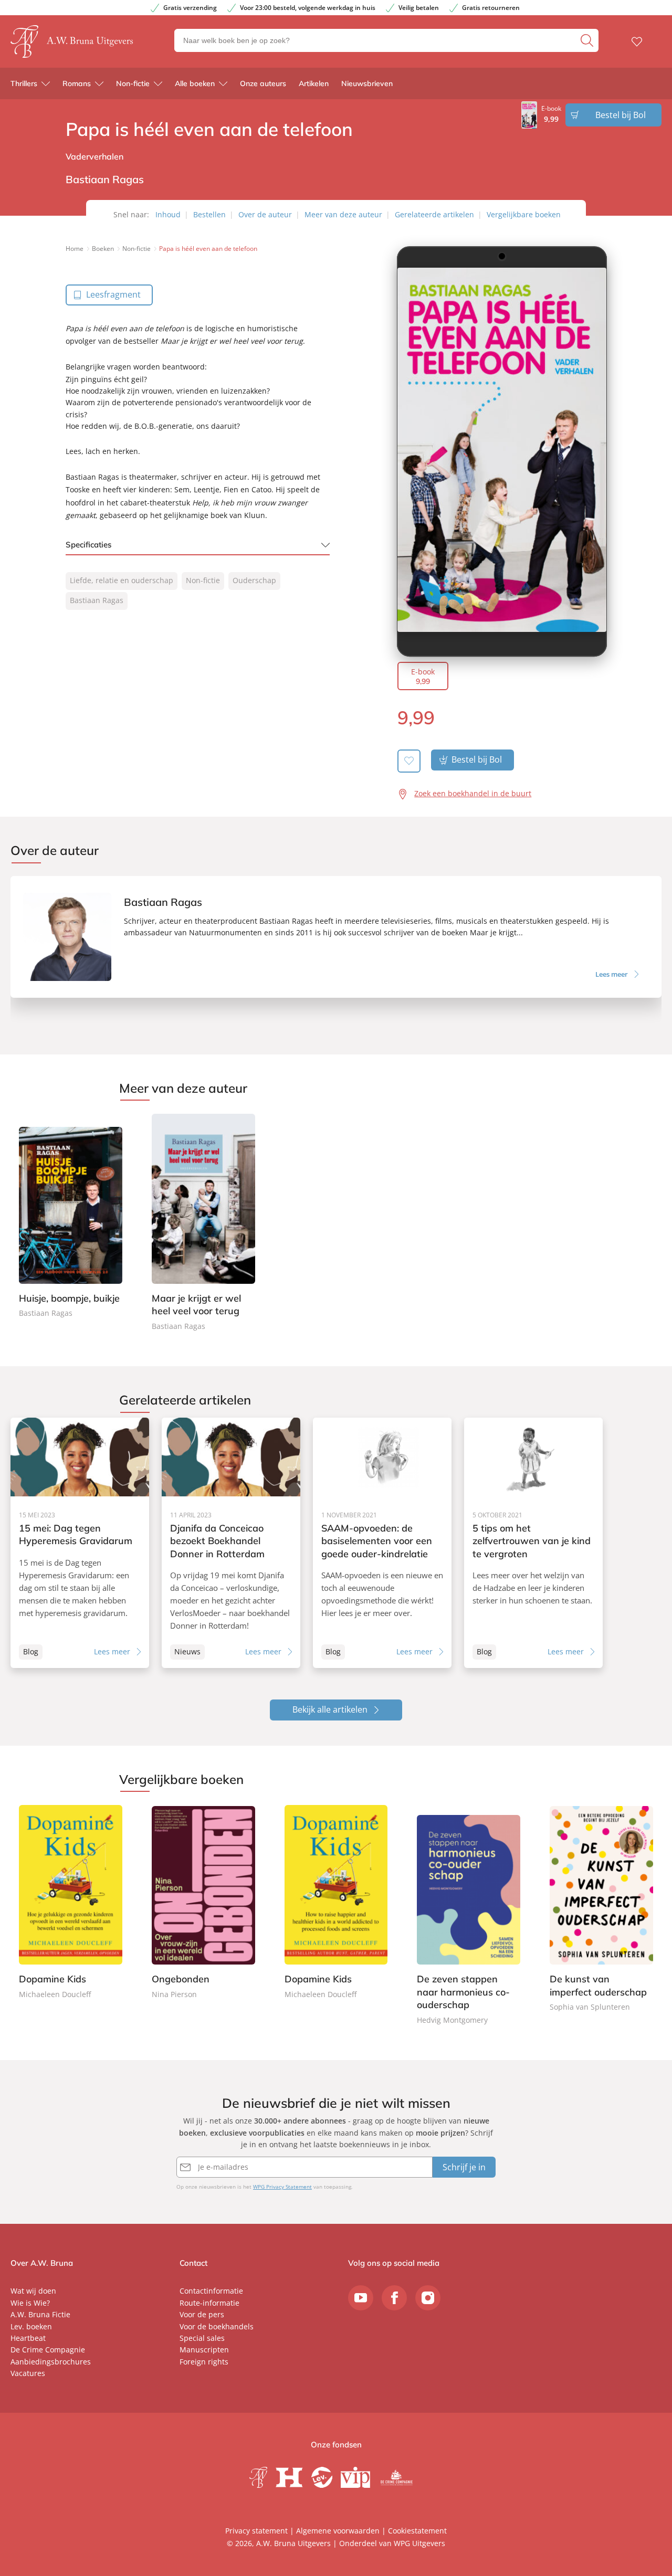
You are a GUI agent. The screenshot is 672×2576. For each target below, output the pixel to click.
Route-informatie (209, 2303)
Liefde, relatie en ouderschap (122, 580)
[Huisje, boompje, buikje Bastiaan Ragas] (71, 1217)
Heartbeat (28, 2338)
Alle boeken (195, 83)
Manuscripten (204, 2350)
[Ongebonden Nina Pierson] (203, 1903)
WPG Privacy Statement (282, 2187)
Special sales (202, 2338)
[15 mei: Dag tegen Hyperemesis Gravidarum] (80, 1543)
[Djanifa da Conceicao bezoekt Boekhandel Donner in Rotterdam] (231, 1543)
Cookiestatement (417, 2531)
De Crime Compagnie (48, 2350)
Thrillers (24, 83)
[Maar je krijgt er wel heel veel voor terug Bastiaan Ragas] (203, 1223)
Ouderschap (254, 580)
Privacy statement (256, 2531)
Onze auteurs (263, 83)
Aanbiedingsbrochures (51, 2362)
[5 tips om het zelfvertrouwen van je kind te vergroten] (533, 1543)
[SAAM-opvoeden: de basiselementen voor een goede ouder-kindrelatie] (382, 1543)
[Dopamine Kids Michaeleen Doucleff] (71, 1903)
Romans (77, 83)
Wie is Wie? (30, 2303)
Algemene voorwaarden (338, 2531)
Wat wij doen (33, 2291)
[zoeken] (588, 40)
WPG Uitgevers (419, 2543)
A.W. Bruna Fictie (40, 2314)
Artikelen (314, 83)
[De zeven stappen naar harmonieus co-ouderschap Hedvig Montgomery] (469, 1916)
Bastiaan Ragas (97, 600)
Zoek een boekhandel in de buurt (473, 793)
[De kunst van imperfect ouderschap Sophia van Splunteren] (601, 1909)
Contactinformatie (211, 2291)
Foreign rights (204, 2362)
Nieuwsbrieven (367, 83)
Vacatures (28, 2373)
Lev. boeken (31, 2326)
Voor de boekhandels (217, 2326)
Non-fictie (133, 83)
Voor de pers (202, 2314)
